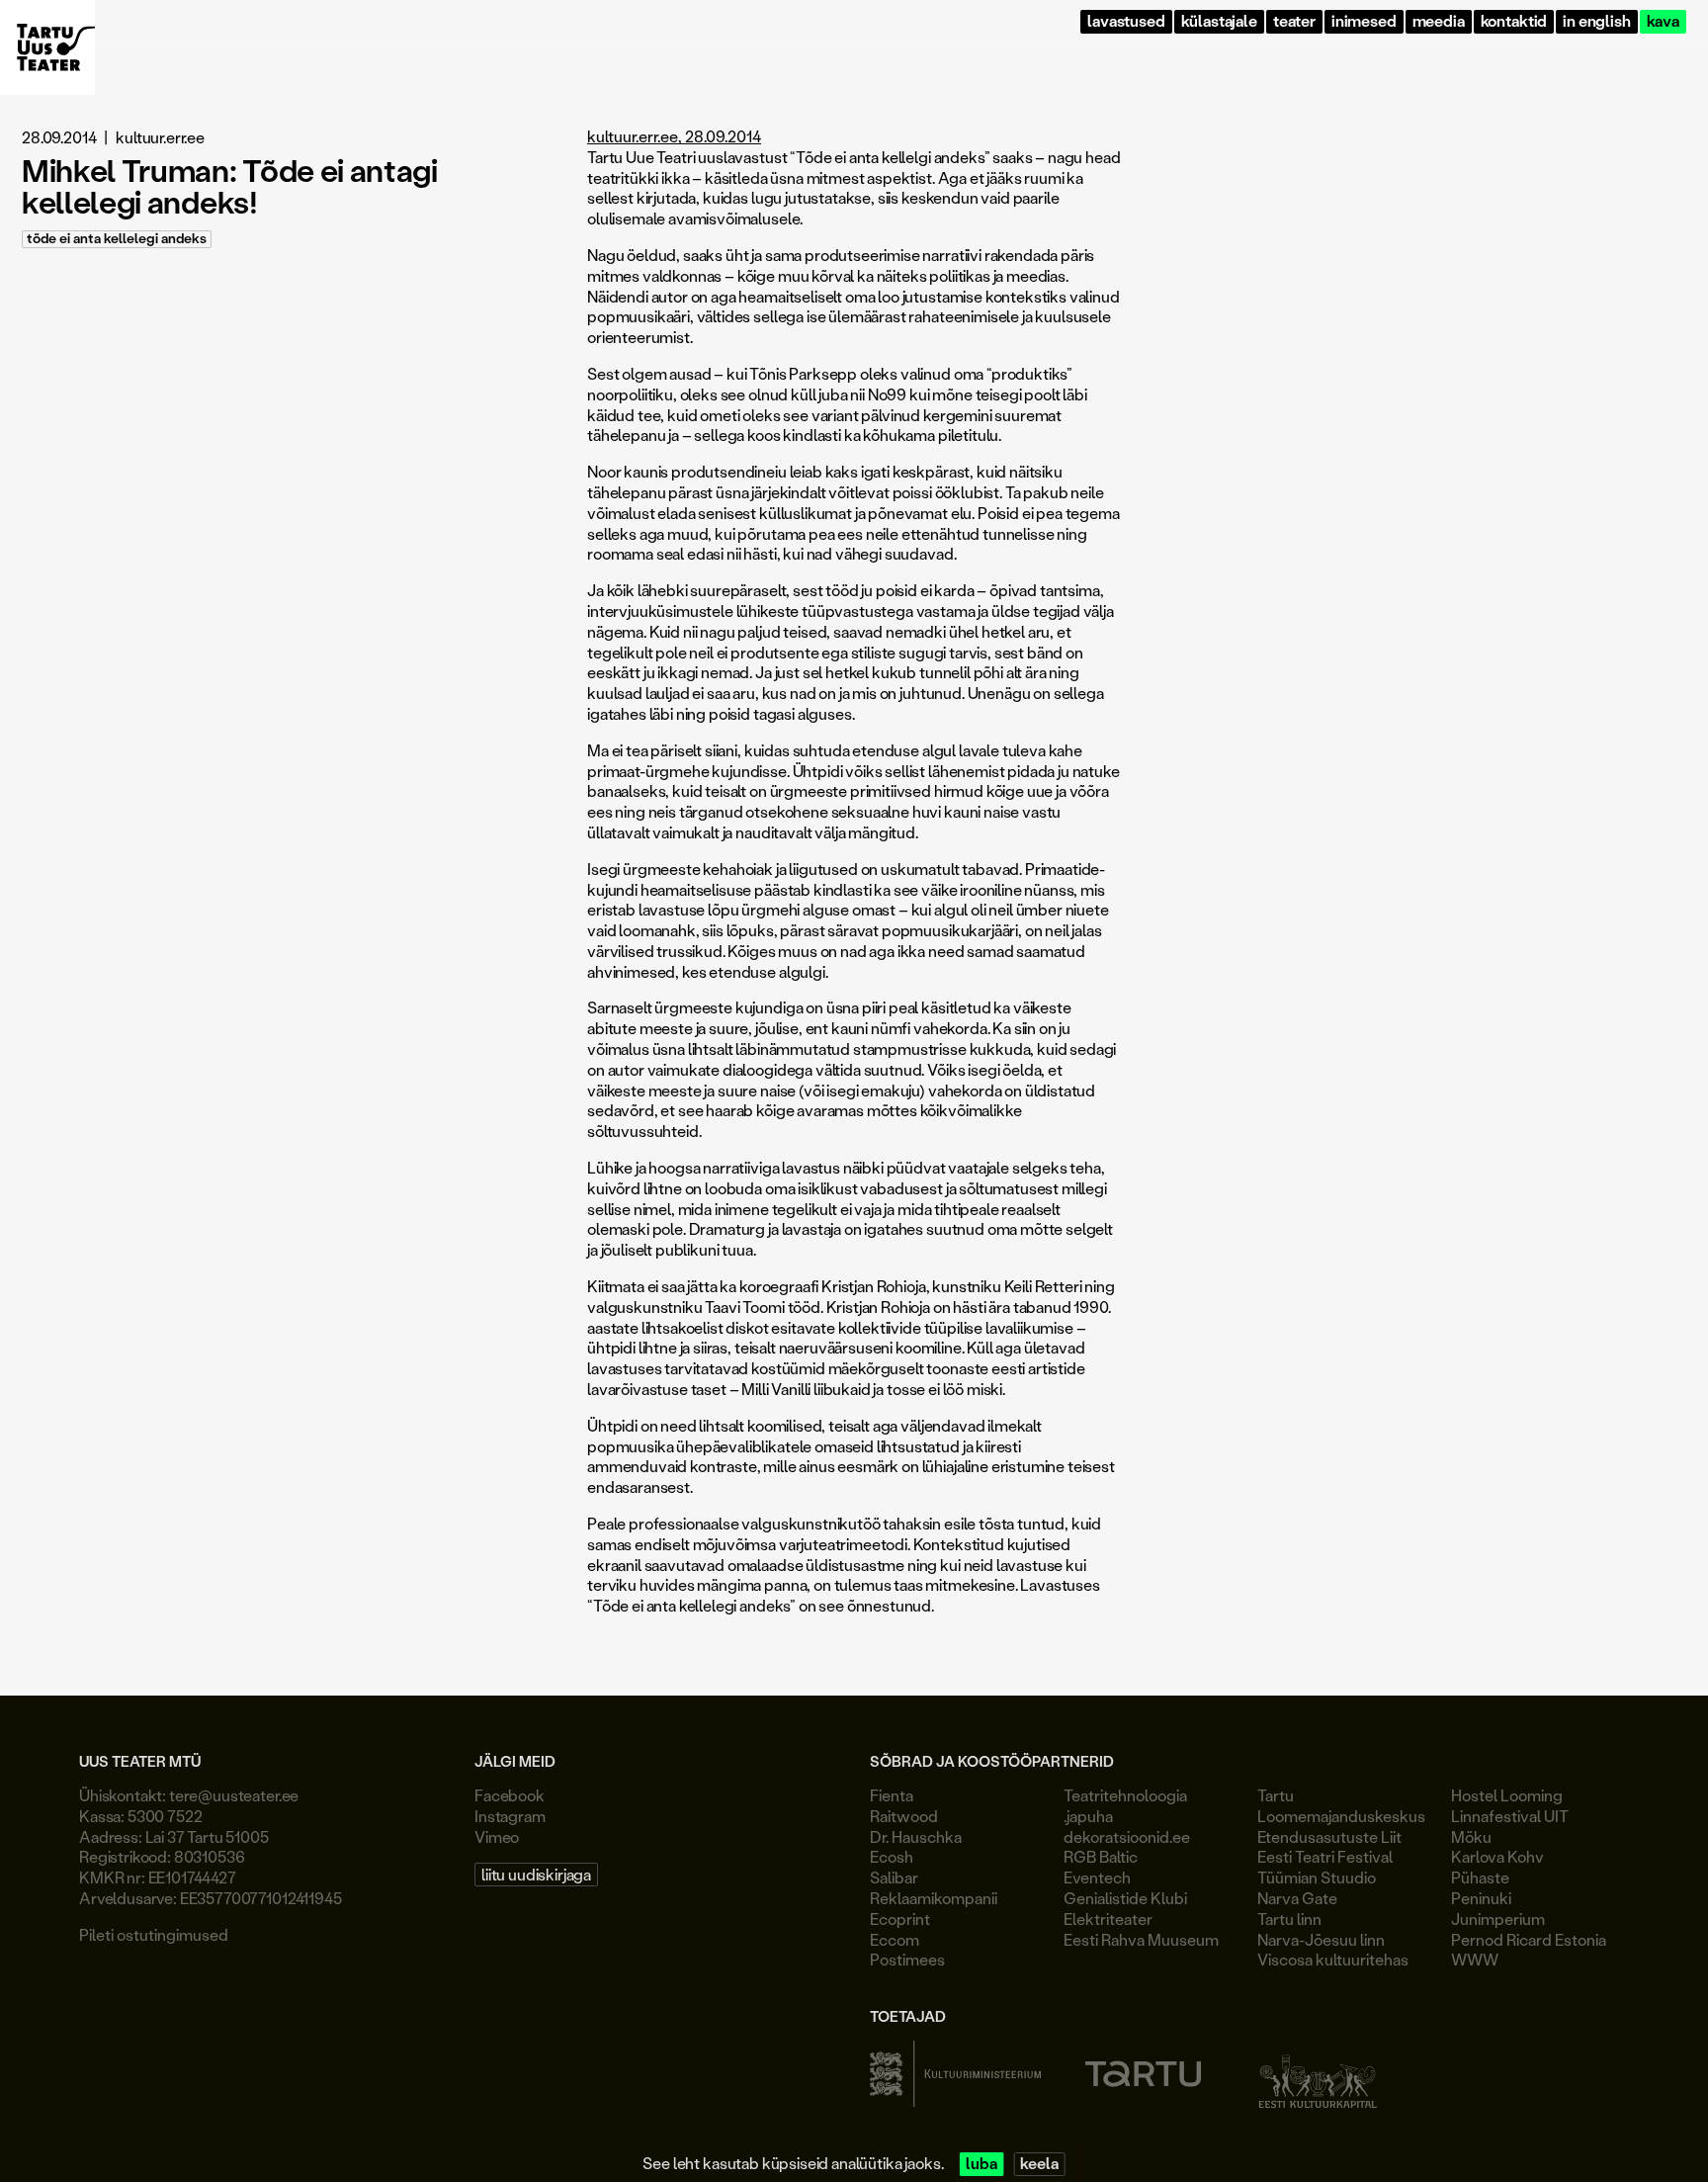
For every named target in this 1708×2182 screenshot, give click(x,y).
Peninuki (1481, 1898)
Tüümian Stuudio (1317, 1877)
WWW (1475, 1959)
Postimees (907, 1959)
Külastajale (1219, 21)
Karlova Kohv (1497, 1856)
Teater (1294, 21)
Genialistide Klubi (1125, 1898)
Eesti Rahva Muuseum (1141, 1939)
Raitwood (904, 1816)
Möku (1471, 1836)
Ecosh (892, 1856)
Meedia (1439, 21)
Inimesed (1364, 21)
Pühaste (1480, 1877)
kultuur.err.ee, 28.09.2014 (674, 136)
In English (1596, 21)
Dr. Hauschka (916, 1836)
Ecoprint (900, 1919)
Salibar (894, 1877)
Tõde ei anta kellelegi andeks (117, 239)
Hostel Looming (1507, 1795)
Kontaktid (1514, 21)
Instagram (510, 1816)
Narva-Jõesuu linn (1321, 1939)
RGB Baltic (1101, 1856)
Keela (1039, 2164)
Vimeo (497, 1836)
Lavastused (1126, 21)
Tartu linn (1289, 1919)
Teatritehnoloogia (1125, 1795)
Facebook (510, 1795)
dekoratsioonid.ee (1127, 1836)
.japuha (1088, 1816)
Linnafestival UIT (1510, 1816)
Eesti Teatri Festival (1325, 1856)
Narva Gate (1297, 1898)
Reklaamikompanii (934, 1898)
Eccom (895, 1939)
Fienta (892, 1795)
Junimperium (1498, 1919)
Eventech (1097, 1877)
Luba (981, 2164)
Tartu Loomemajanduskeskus (1341, 1805)
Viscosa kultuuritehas (1333, 1959)
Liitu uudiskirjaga (536, 1874)
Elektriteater (1108, 1919)
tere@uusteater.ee (234, 1795)
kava (1663, 21)
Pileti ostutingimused (154, 1934)
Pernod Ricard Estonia (1529, 1939)
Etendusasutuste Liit (1329, 1836)
